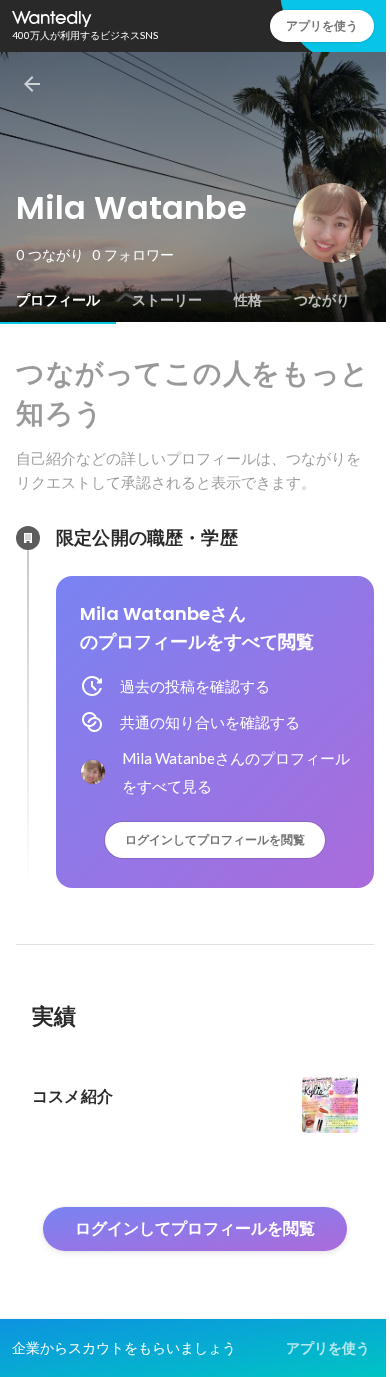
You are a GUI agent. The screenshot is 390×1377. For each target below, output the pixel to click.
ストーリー (167, 300)
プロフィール (58, 300)
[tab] (58, 300)
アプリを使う (322, 25)
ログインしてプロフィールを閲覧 (215, 839)
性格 (248, 300)
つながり (322, 300)
